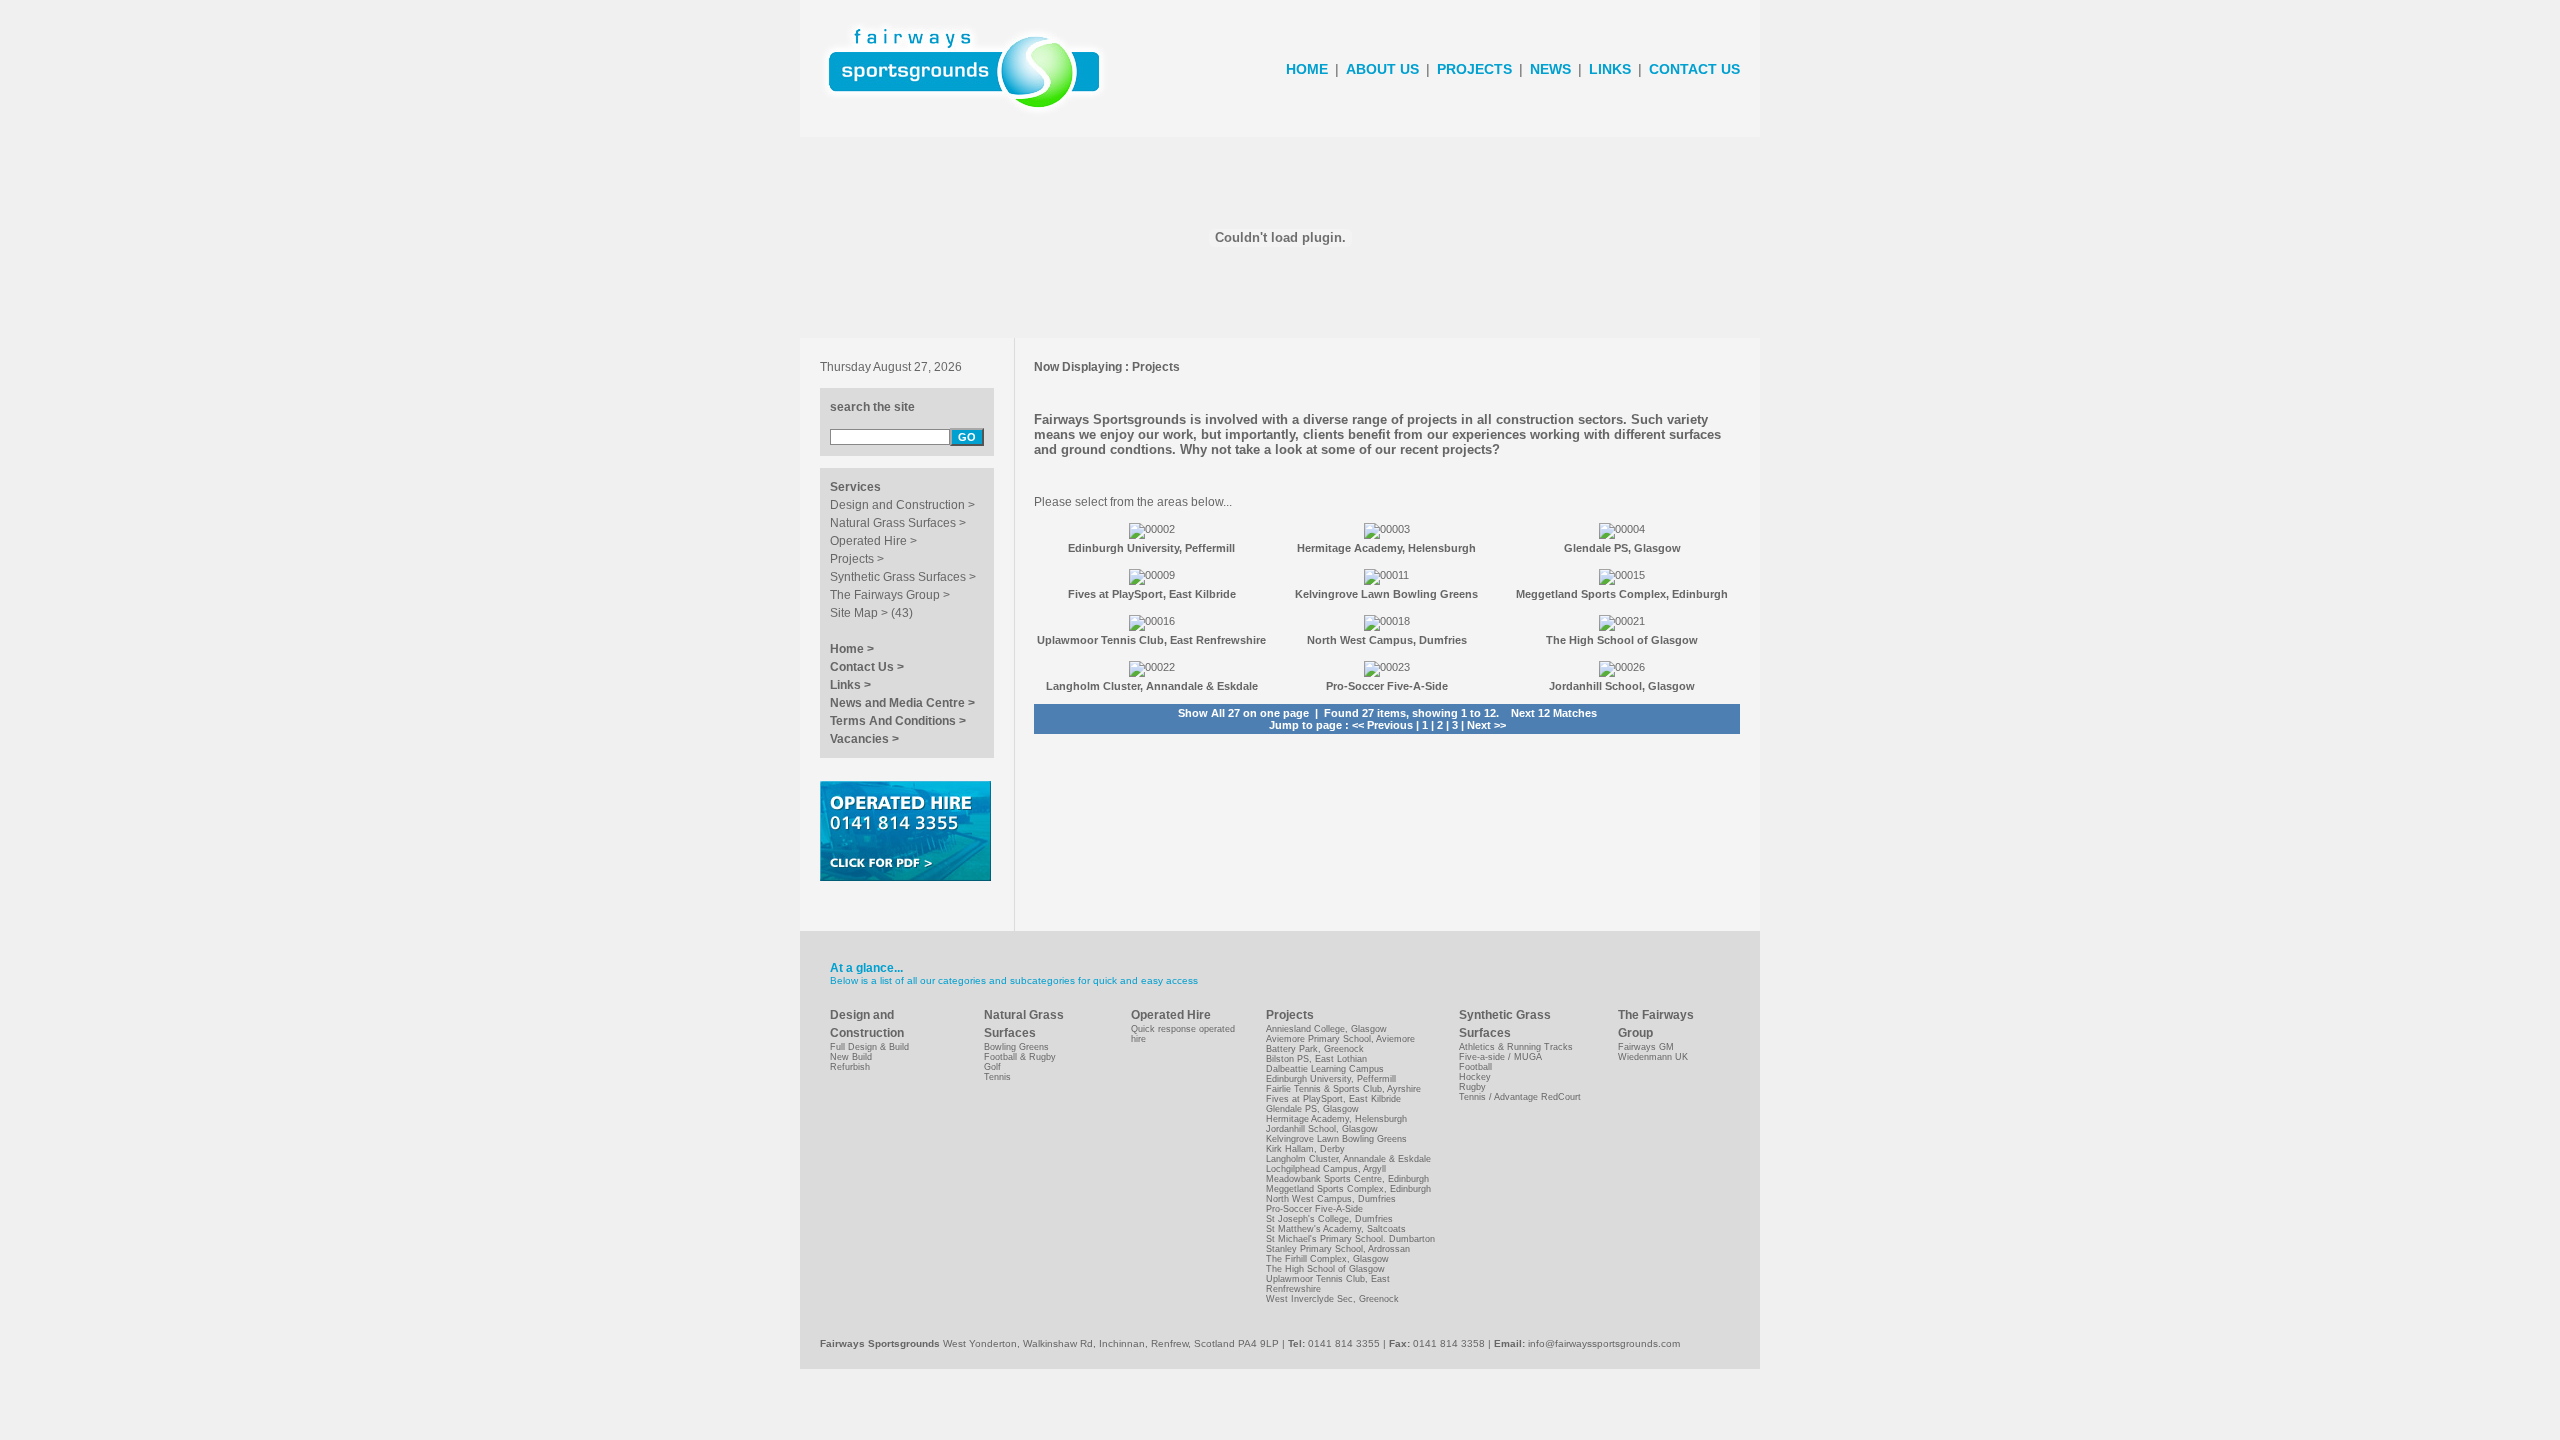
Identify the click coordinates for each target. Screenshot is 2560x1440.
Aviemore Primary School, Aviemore (1340, 1039)
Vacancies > (864, 739)
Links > (850, 685)
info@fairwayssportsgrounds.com (1604, 1343)
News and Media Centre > (902, 703)
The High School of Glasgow (1325, 1269)
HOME (1307, 69)
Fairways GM (1646, 1047)
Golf (992, 1067)
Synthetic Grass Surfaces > (903, 577)
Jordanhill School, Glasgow (1322, 1129)
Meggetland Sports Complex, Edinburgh (1348, 1189)
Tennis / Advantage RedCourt (1520, 1097)
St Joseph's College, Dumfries (1329, 1219)
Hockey (1475, 1077)
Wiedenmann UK (1653, 1057)
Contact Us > (867, 667)
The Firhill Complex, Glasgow (1327, 1259)
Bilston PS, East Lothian (1316, 1059)
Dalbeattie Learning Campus (1325, 1069)
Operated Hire (1171, 1015)
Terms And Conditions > (898, 721)
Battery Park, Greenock (1315, 1049)
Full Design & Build (869, 1047)
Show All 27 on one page (1243, 713)
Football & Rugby (1020, 1057)
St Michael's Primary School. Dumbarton (1350, 1239)
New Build (851, 1057)
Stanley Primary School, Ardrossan (1338, 1249)
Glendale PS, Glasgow (1312, 1109)
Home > (852, 649)
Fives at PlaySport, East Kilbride (1333, 1099)
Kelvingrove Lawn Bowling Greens (1336, 1139)
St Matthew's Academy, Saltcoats (1336, 1229)
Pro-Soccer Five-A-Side (1314, 1209)
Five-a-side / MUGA (1500, 1057)
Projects (1156, 367)
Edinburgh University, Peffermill (1331, 1079)
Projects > (857, 559)
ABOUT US (1382, 69)
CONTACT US (1694, 69)
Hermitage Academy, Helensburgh (1336, 1119)
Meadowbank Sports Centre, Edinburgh (1347, 1179)
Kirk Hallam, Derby (1305, 1149)
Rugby (1472, 1087)
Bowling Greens (1016, 1047)
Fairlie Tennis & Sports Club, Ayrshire (1343, 1089)
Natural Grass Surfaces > (898, 523)
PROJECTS (1474, 69)
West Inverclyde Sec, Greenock (1332, 1299)
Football (1475, 1067)
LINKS (1610, 69)
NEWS (1550, 69)
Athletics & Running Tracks (1516, 1047)
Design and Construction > (902, 505)
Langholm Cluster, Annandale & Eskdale (1348, 1159)
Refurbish (850, 1067)
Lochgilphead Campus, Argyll (1326, 1169)
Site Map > (859, 613)
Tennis (997, 1077)
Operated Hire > (873, 541)
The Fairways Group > (890, 595)
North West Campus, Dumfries (1331, 1199)
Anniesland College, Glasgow (1326, 1029)
